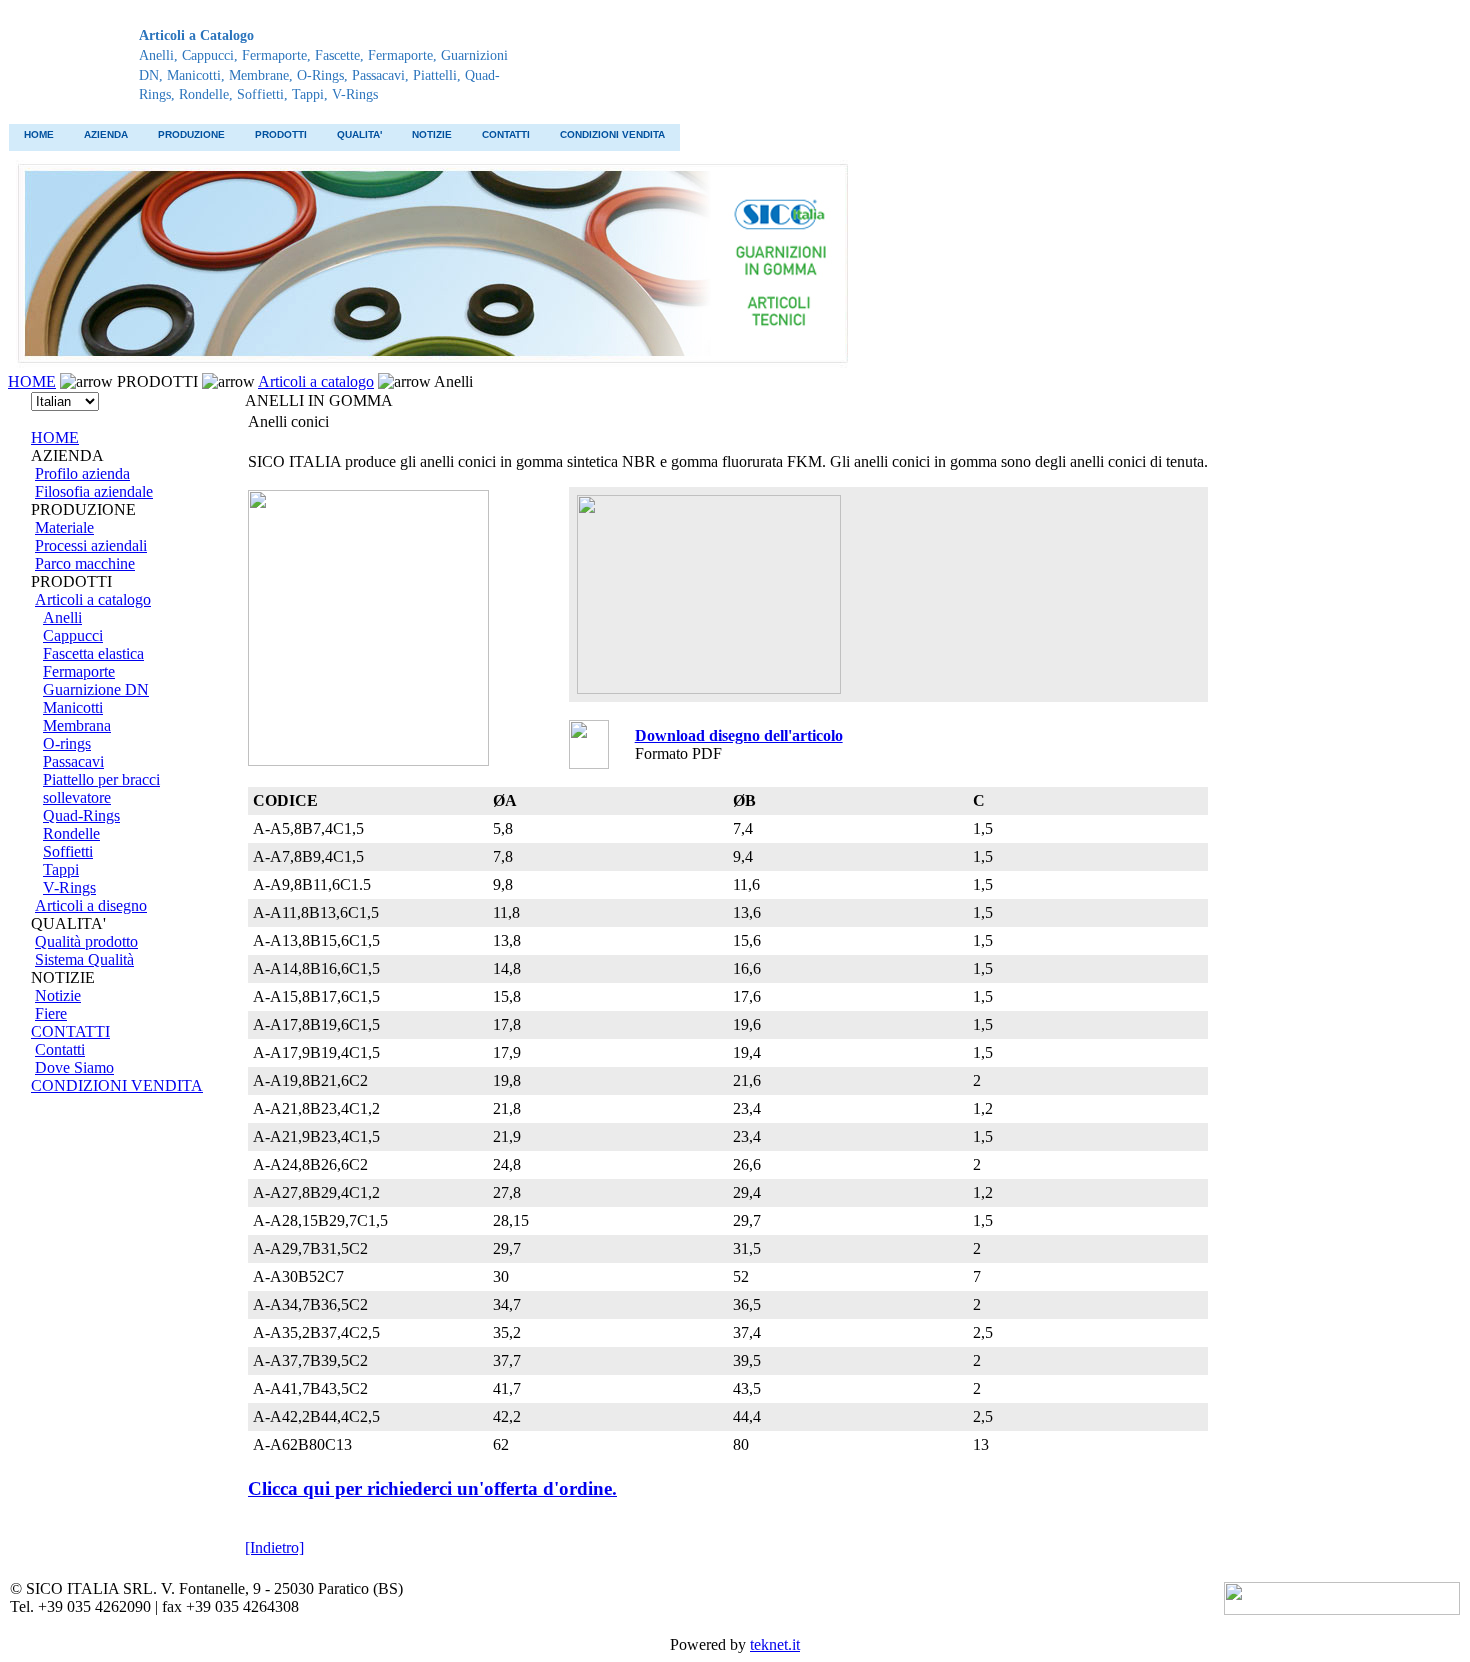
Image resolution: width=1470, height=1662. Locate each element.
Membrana (77, 725)
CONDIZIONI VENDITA (612, 134)
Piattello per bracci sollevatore (101, 788)
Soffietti (68, 851)
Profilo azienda (82, 473)
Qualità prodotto (86, 941)
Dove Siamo (74, 1067)
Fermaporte (79, 671)
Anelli (62, 617)
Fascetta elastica (93, 653)
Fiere (51, 1013)
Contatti (60, 1049)
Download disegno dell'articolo (739, 735)
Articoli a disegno (91, 905)
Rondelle (71, 833)
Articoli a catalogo (316, 381)
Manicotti (73, 707)
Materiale (64, 527)
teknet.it (775, 1644)
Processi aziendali (91, 545)
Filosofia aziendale (94, 491)
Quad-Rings (81, 815)
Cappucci (73, 635)
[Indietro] (274, 1547)
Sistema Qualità (84, 959)
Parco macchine (85, 563)
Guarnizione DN (96, 689)
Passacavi (73, 761)
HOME (39, 134)
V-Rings (69, 887)
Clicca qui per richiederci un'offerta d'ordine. (432, 1488)
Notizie (58, 995)
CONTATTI (506, 134)
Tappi (61, 869)
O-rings (67, 743)
